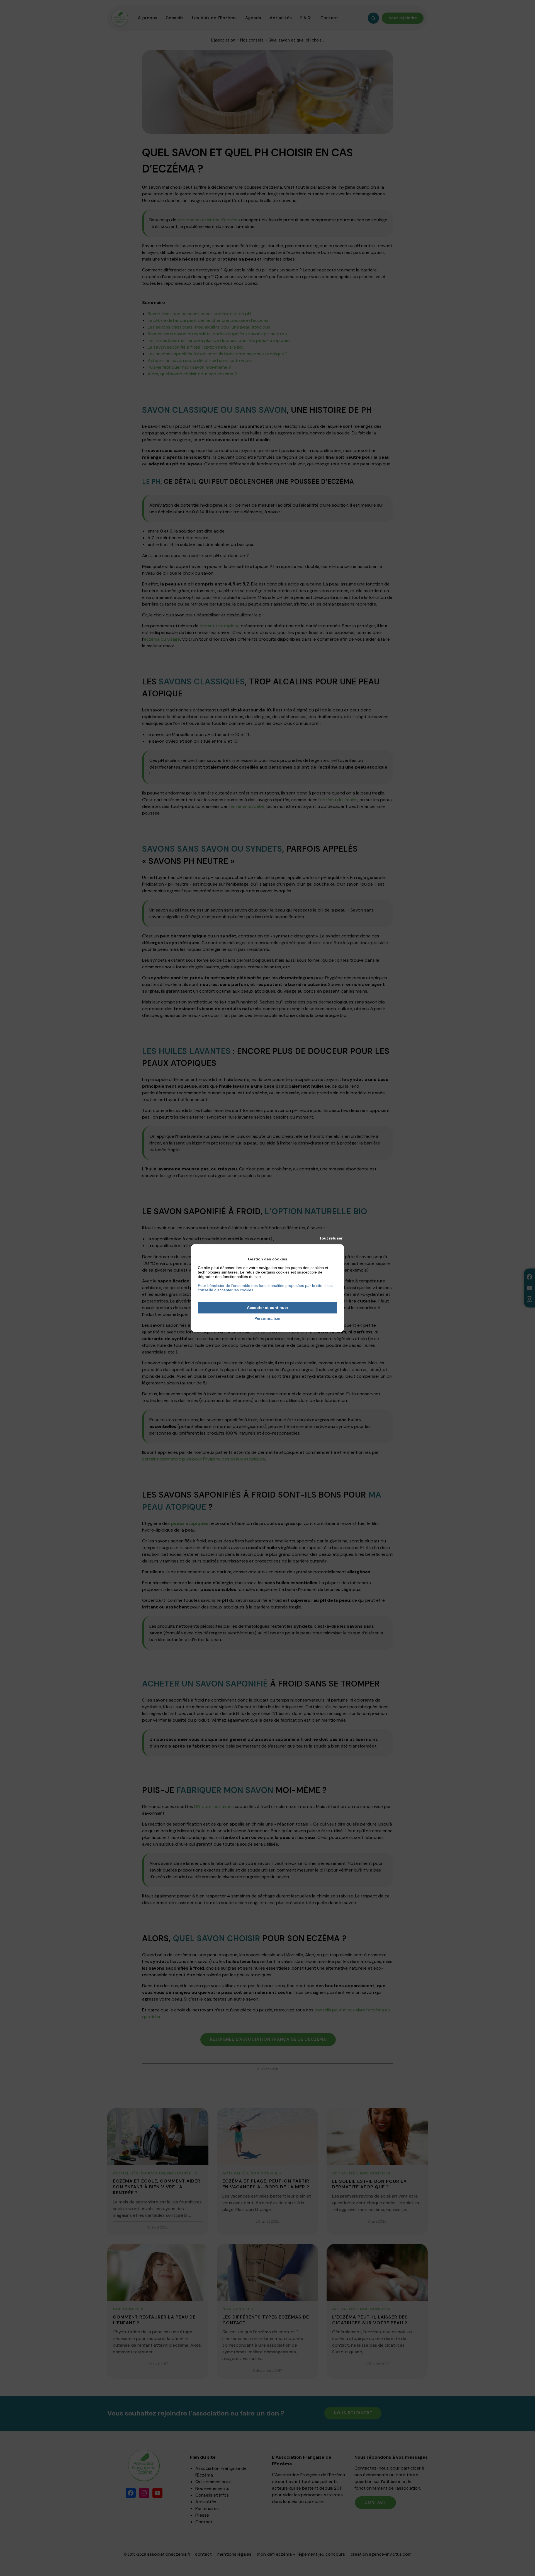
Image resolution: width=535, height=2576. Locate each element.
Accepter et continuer (267, 1308)
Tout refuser (331, 1238)
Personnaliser (267, 1318)
